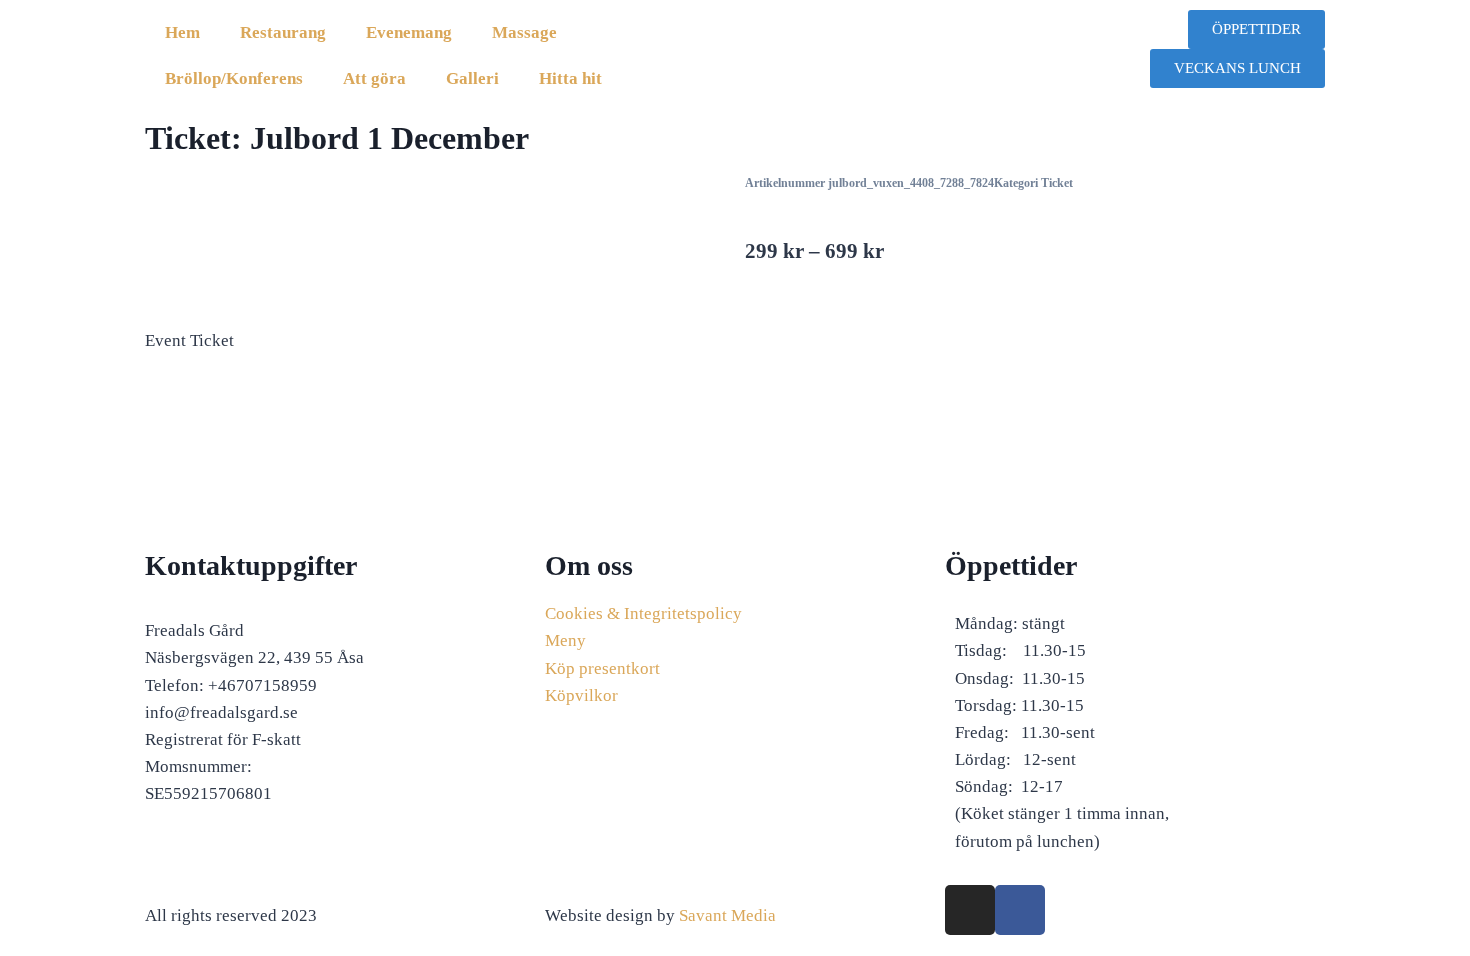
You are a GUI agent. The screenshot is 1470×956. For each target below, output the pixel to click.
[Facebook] (1020, 910)
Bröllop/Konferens (234, 78)
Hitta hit (570, 78)
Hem (182, 32)
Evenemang (409, 32)
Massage (524, 32)
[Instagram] (970, 910)
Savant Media (727, 915)
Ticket (1057, 183)
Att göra (374, 78)
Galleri (472, 78)
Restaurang (283, 32)
